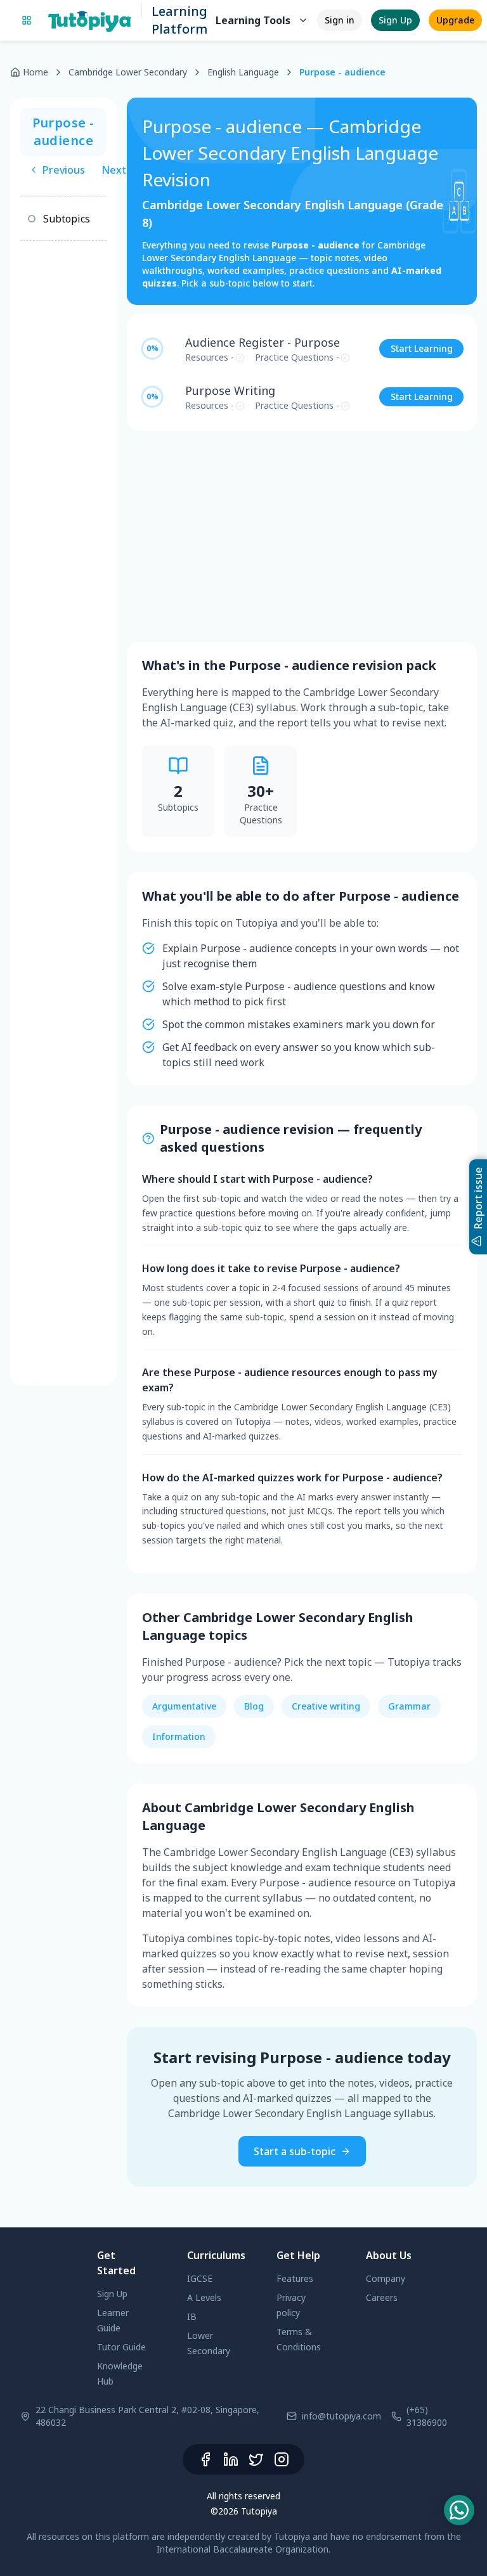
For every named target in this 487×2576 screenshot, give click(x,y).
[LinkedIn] (231, 2459)
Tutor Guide (121, 2347)
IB (192, 2316)
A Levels (204, 2297)
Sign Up (395, 20)
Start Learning (422, 348)
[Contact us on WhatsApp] (459, 2510)
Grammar (409, 1706)
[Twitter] (256, 2459)
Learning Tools (253, 20)
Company (386, 2278)
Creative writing (326, 1706)
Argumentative (184, 1706)
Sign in (340, 20)
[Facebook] (205, 2459)
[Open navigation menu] (27, 20)
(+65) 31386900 (427, 2416)
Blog (254, 1706)
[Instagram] (282, 2459)
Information (179, 1736)
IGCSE (200, 2278)
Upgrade (455, 20)
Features (295, 2278)
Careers (382, 2297)
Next (114, 170)
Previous (64, 170)
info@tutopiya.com (341, 2416)
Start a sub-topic (295, 2151)
